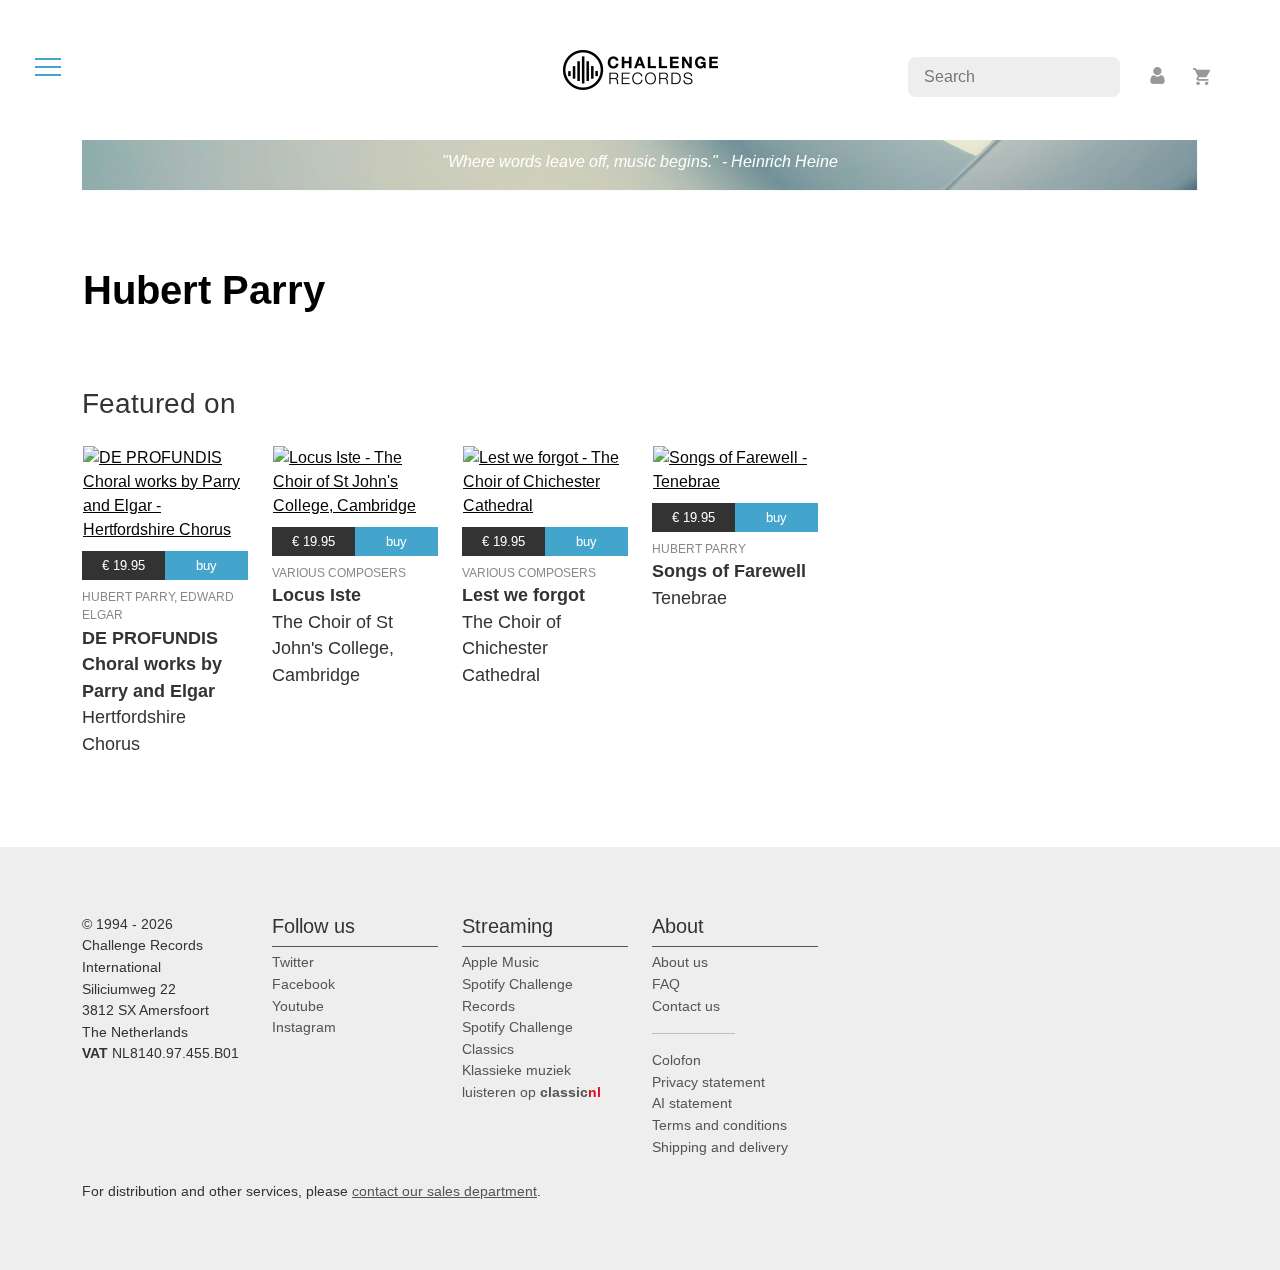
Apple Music (500, 962)
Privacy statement (708, 1082)
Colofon (676, 1060)
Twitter (293, 962)
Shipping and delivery (720, 1147)
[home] (640, 68)
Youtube (298, 1006)
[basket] (1202, 76)
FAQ (666, 984)
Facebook (303, 984)
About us (680, 962)
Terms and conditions (719, 1125)
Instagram (304, 1027)
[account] (1159, 76)
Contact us (686, 1006)
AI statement (692, 1103)
